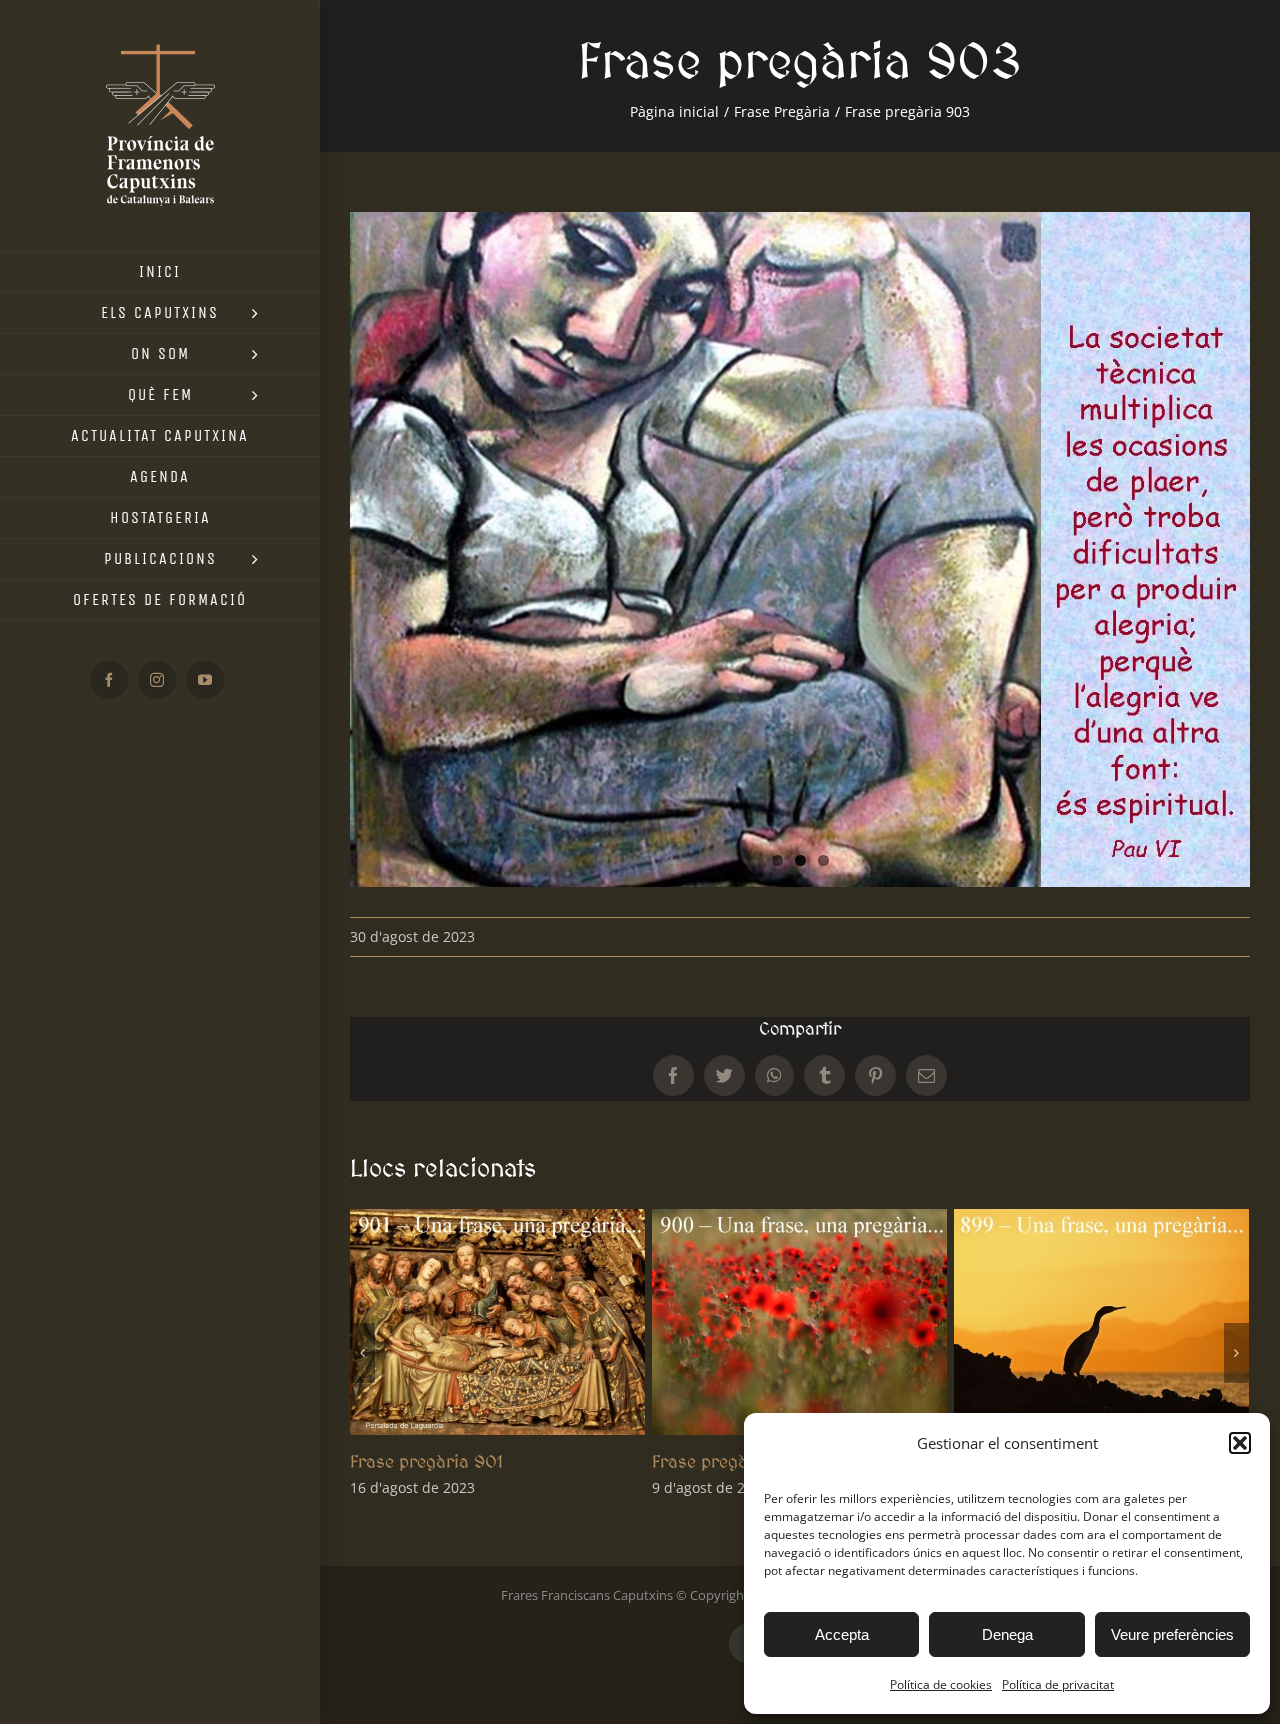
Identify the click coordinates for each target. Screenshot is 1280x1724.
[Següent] (1236, 1353)
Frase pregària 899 (730, 1461)
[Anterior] (362, 1353)
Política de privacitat (1058, 1684)
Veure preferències (1172, 1634)
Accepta (842, 1634)
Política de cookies (941, 1684)
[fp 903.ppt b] (800, 549)
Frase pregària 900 (429, 1461)
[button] (1240, 1443)
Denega (1007, 1634)
